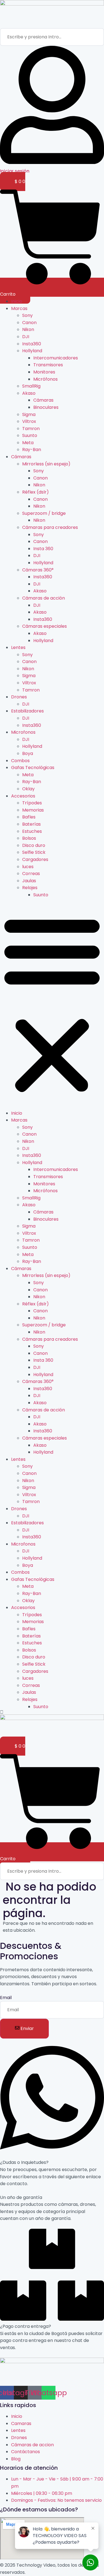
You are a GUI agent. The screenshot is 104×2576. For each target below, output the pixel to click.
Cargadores (35, 859)
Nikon (28, 329)
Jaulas (29, 881)
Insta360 (32, 344)
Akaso (29, 393)
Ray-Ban (32, 450)
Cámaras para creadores (50, 527)
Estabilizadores (27, 711)
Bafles (29, 817)
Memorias (33, 810)
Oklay (28, 789)
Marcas (19, 308)
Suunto (30, 435)
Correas (31, 874)
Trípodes (32, 803)
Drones (19, 697)
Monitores (44, 372)
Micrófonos (45, 379)
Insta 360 (43, 549)
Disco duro (34, 845)
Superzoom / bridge (44, 513)
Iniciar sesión (15, 171)
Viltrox (29, 421)
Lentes (18, 647)
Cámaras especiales (45, 626)
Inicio (17, 301)
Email (6, 1998)
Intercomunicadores (56, 358)
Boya (28, 753)
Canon (29, 323)
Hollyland (32, 351)
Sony (27, 315)
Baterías (31, 824)
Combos (20, 761)
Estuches (32, 831)
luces (28, 867)
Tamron (31, 429)
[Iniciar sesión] (52, 162)
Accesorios (23, 796)
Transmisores (48, 365)
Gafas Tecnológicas (33, 768)
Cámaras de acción (44, 598)
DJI (26, 337)
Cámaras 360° (38, 570)
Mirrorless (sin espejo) (46, 464)
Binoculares (46, 407)
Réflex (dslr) (35, 492)
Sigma (29, 414)
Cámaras (43, 400)
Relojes (30, 888)
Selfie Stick (34, 852)
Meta (28, 443)
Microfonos (23, 732)
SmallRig (31, 386)
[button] (52, 1004)
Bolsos (29, 838)
